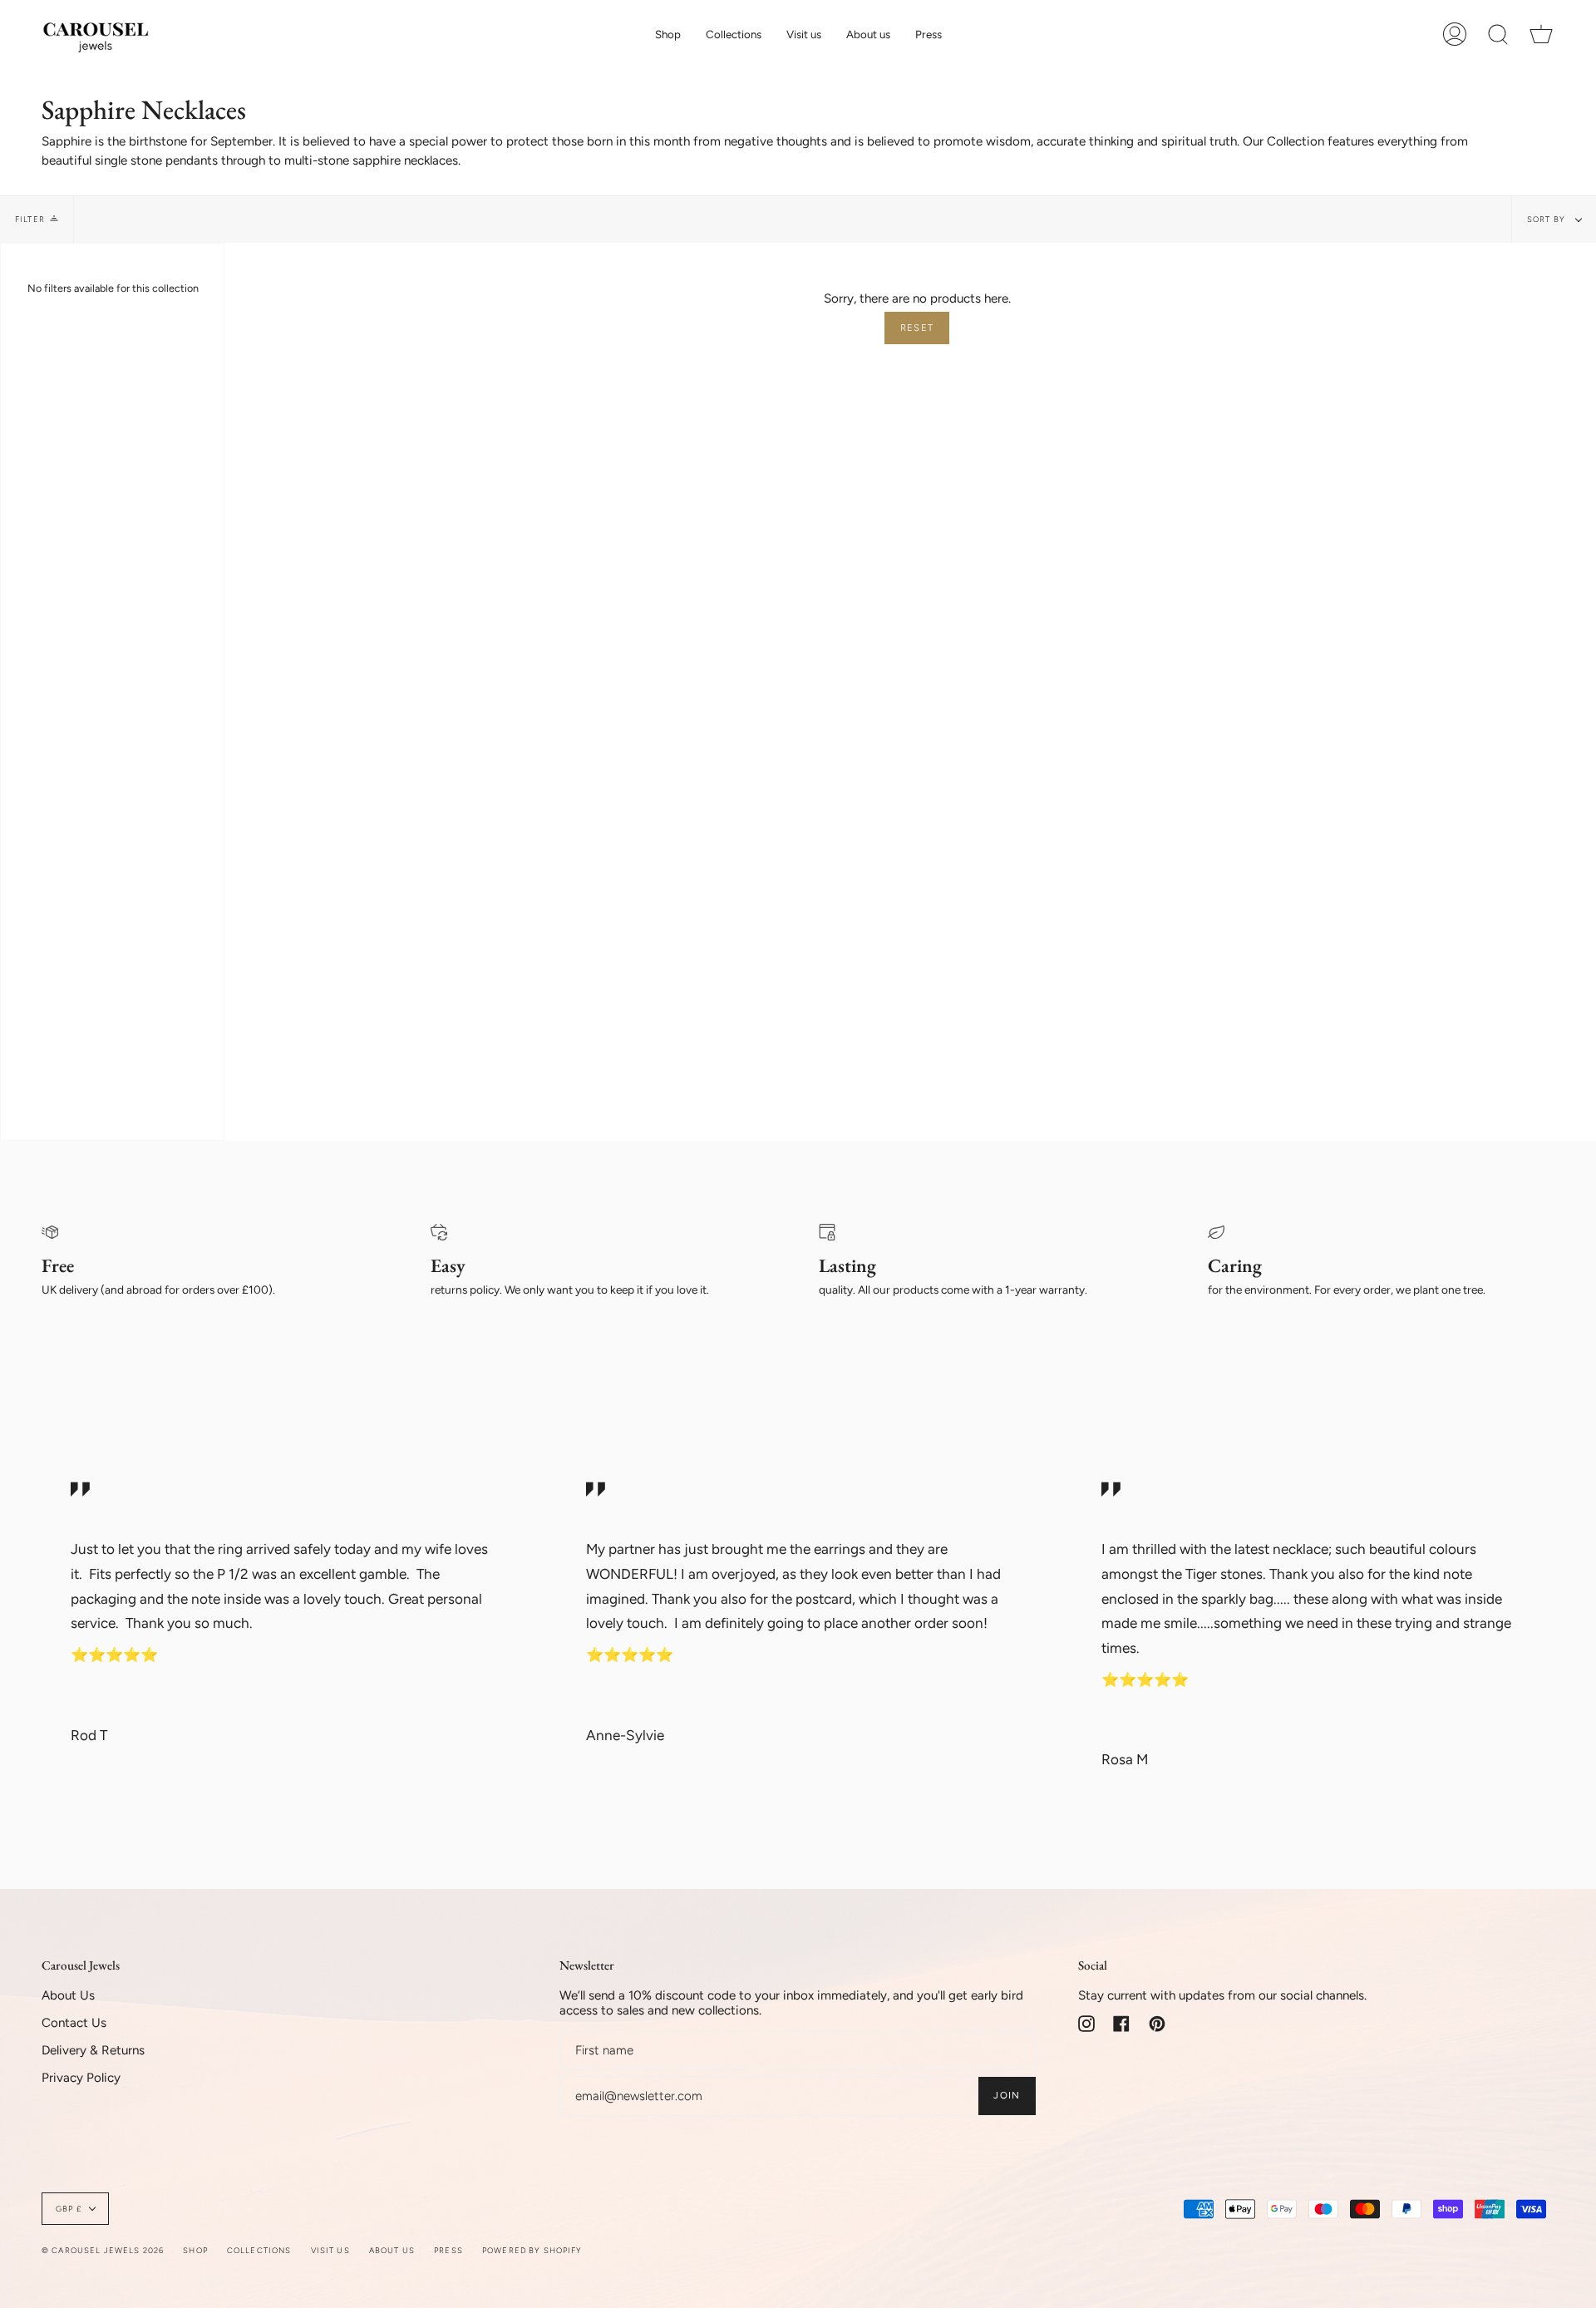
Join (1007, 2095)
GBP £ (69, 2209)
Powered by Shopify (532, 2250)
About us (392, 2250)
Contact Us (74, 2023)
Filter (30, 219)
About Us (68, 1995)
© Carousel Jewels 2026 (103, 2250)
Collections (259, 2250)
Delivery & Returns (93, 2050)
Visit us (330, 2250)
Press (448, 2250)
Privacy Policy (81, 2078)
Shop (195, 2250)
